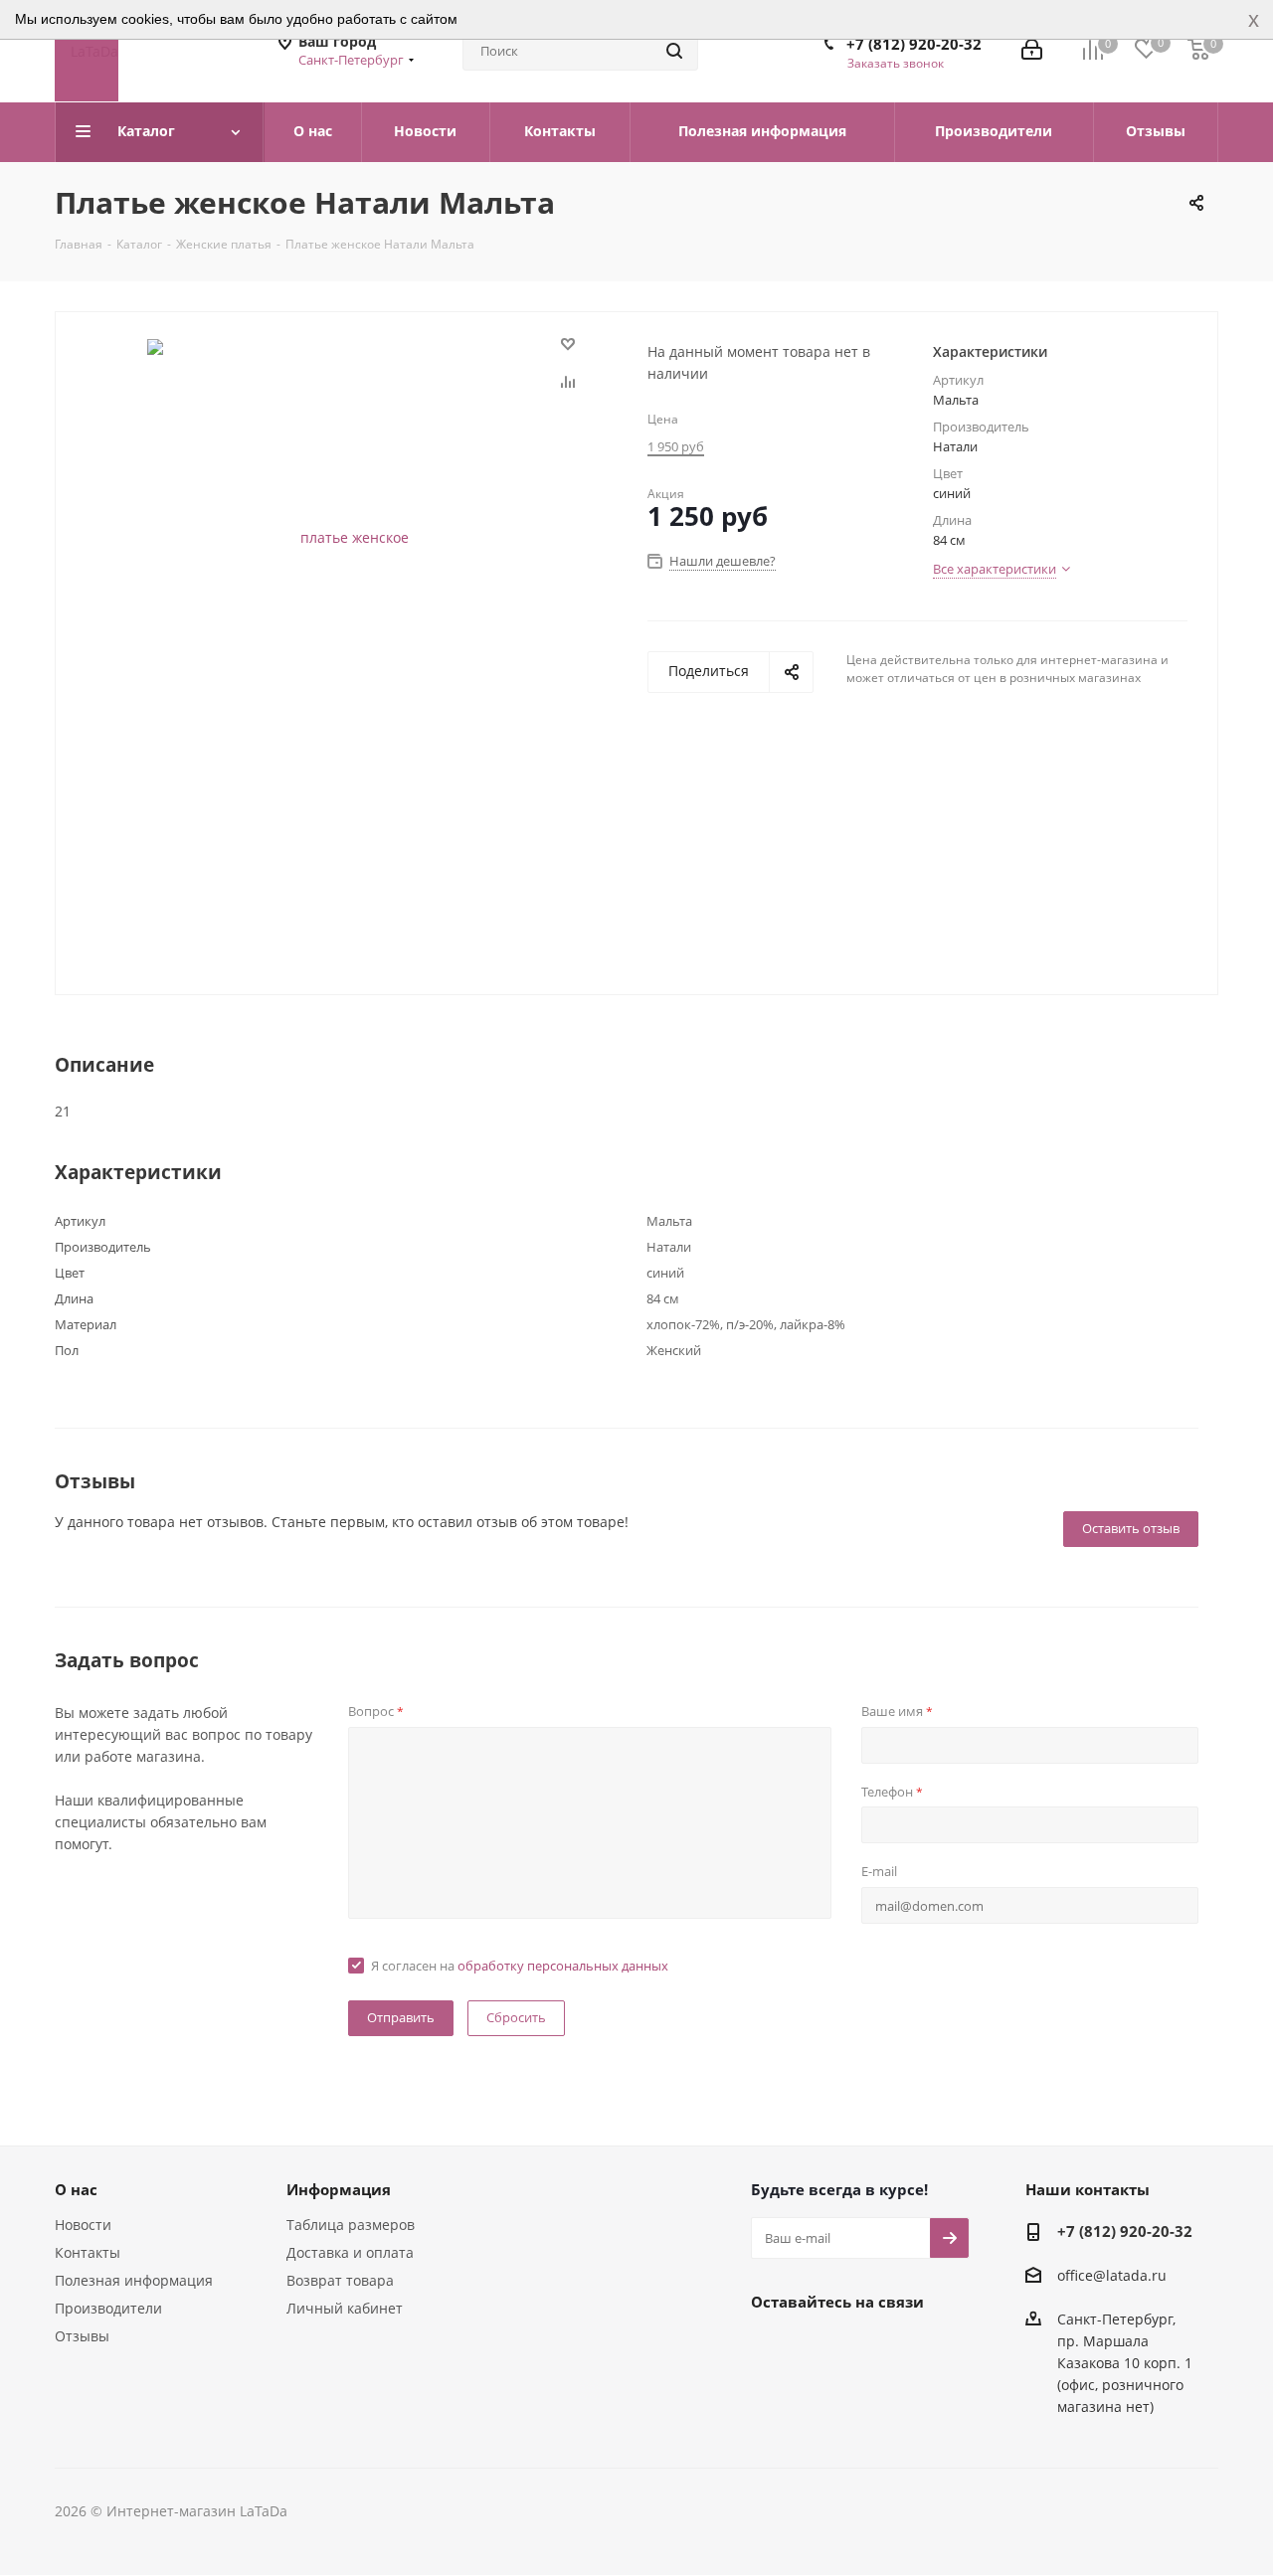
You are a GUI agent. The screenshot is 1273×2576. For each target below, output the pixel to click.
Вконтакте (771, 2347)
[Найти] (674, 51)
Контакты (88, 2252)
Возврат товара (340, 2280)
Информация (339, 2189)
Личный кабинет (345, 2308)
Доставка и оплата (350, 2252)
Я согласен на (520, 1966)
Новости (83, 2225)
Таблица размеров (351, 2225)
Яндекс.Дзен (920, 2347)
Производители (108, 2308)
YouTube (870, 2347)
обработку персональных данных (563, 1966)
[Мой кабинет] (1032, 51)
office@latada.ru (1112, 2275)
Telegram (820, 2347)
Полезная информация (134, 2280)
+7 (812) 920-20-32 (914, 44)
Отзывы (82, 2336)
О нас (76, 2189)
